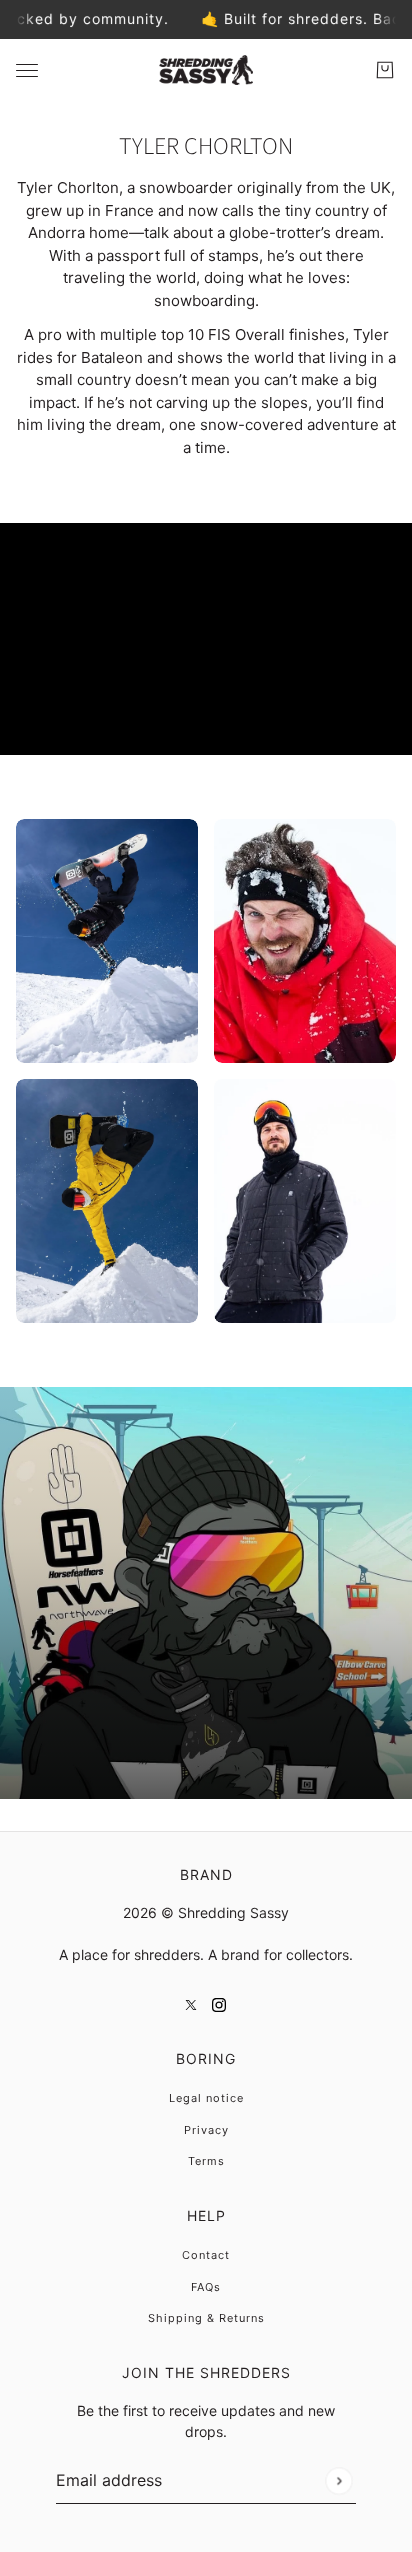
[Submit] (338, 2480)
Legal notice (206, 2098)
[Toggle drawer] (27, 69)
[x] (191, 2004)
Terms (206, 2161)
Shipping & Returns (206, 2318)
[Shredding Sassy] (206, 70)
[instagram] (219, 2004)
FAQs (206, 2287)
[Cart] (385, 70)
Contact (206, 2255)
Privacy (206, 2130)
